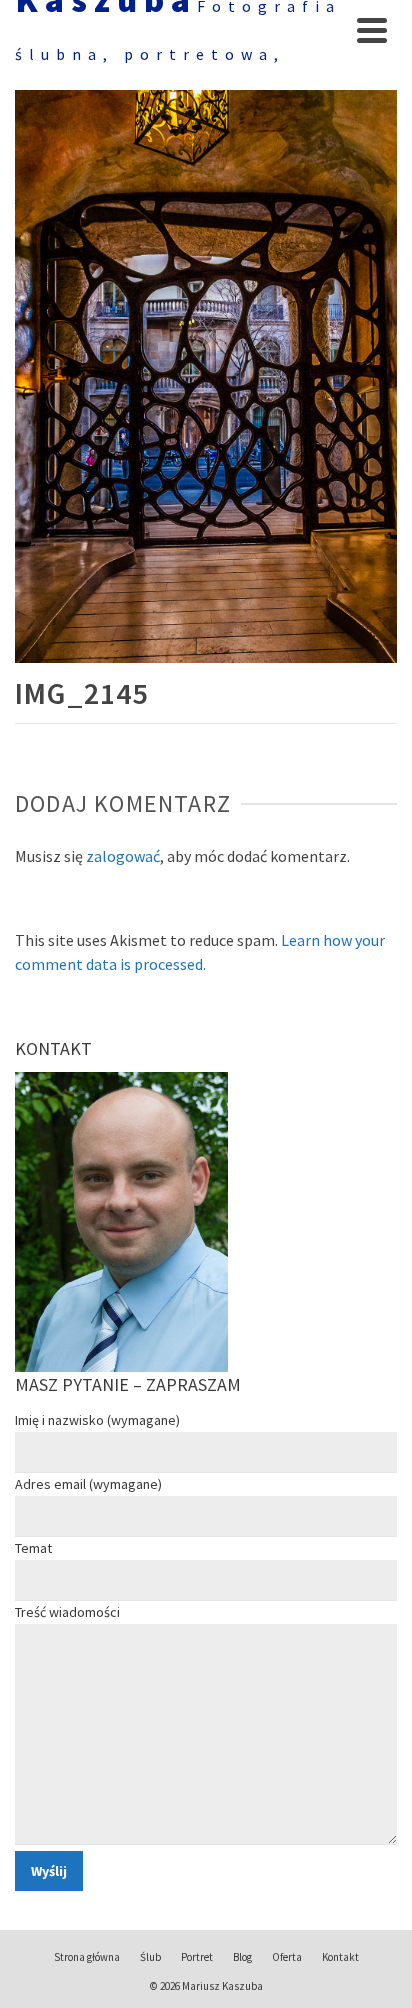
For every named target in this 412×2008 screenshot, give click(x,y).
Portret (197, 1957)
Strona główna (87, 1957)
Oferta (287, 1957)
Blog (242, 1957)
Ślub (150, 1957)
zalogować (123, 856)
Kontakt (340, 1957)
